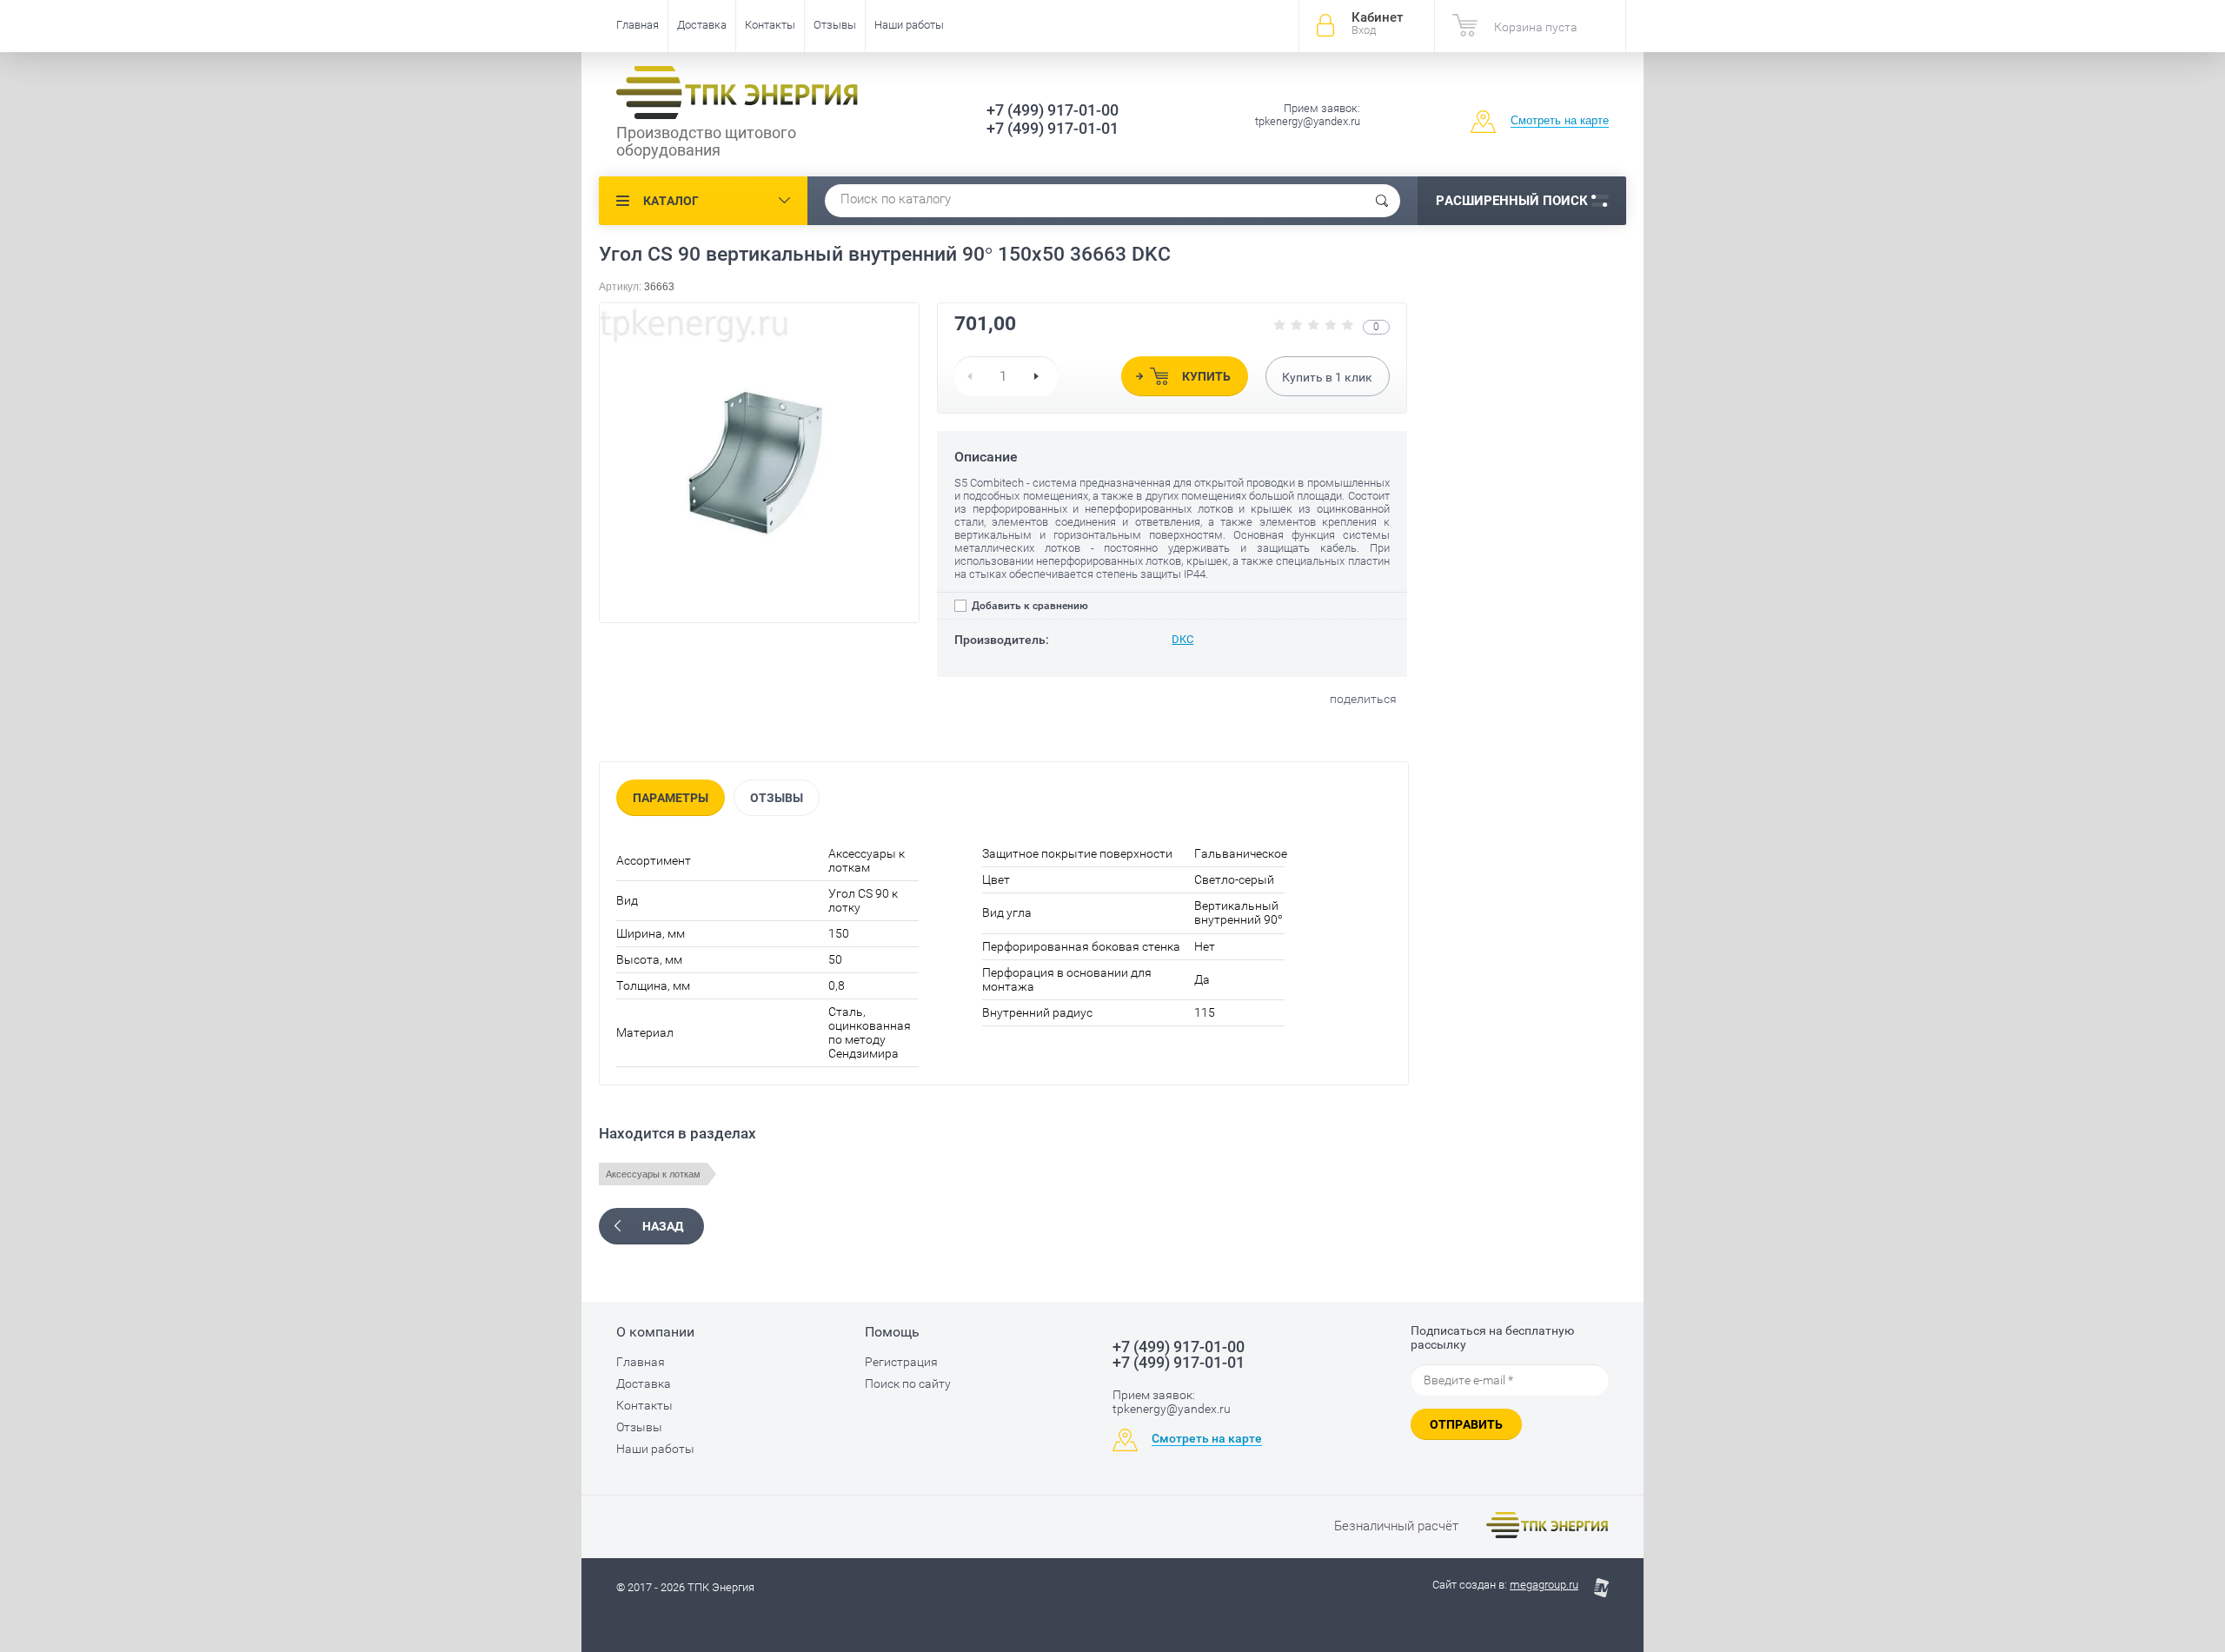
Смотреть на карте (1560, 120)
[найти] (1382, 201)
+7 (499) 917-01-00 (1053, 110)
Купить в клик (1327, 377)
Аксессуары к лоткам (653, 1174)
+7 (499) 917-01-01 (1053, 128)
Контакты (770, 25)
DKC (1182, 639)
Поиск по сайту (908, 1383)
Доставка (702, 25)
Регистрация (901, 1362)
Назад (663, 1226)
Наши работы (909, 25)
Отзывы (835, 25)
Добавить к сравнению (1029, 606)
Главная (638, 25)
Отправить (1466, 1424)
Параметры (671, 798)
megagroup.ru (1544, 1585)
